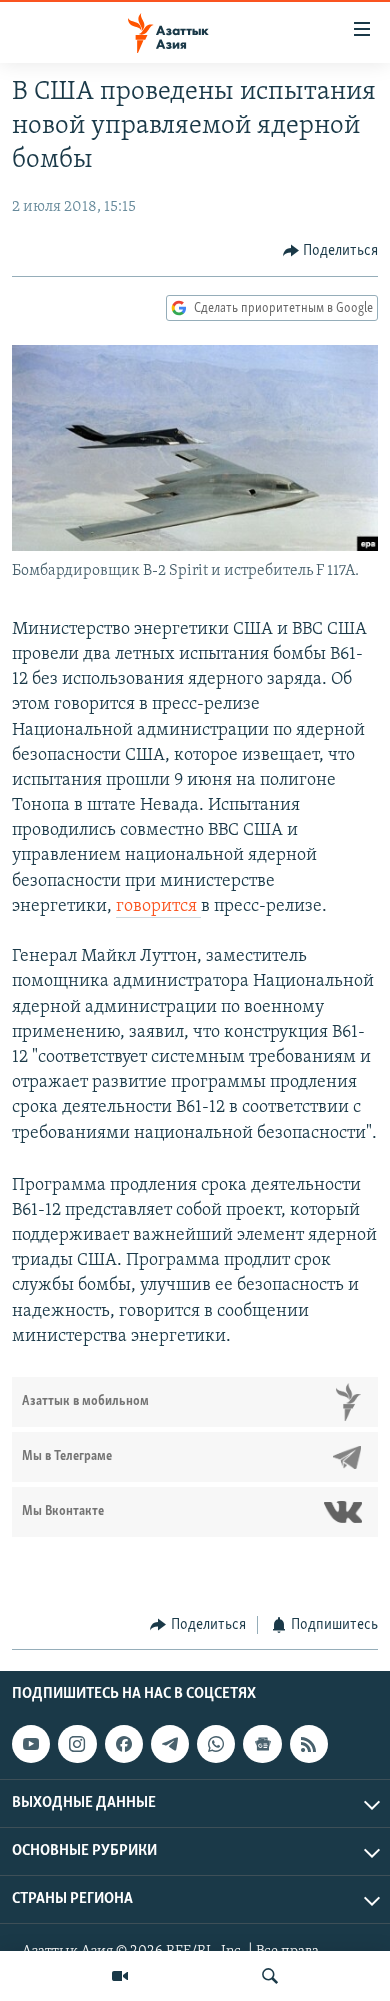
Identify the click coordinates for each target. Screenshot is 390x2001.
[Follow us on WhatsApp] (216, 1744)
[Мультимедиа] (120, 1976)
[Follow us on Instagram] (77, 1744)
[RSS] (309, 1744)
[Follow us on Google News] (262, 1744)
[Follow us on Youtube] (31, 1744)
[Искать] (270, 1976)
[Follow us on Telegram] (170, 1744)
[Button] (331, 251)
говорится (158, 907)
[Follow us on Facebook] (124, 1744)
